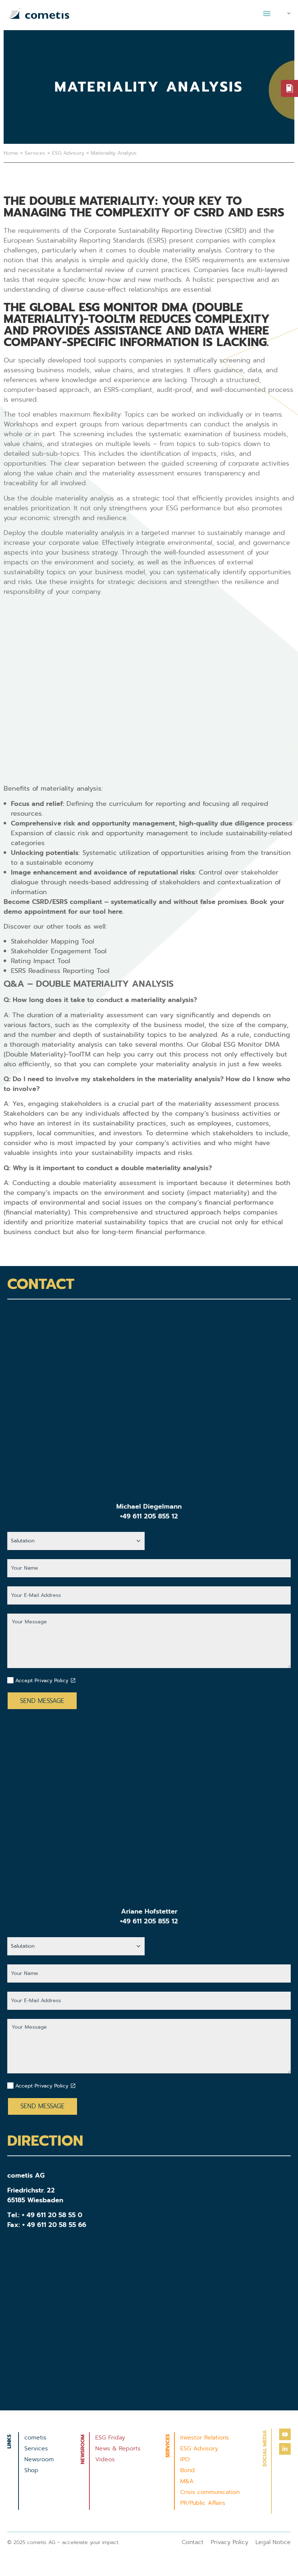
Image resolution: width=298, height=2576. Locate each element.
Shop (31, 2470)
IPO (185, 2459)
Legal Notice (273, 2542)
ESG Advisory (68, 153)
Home (11, 153)
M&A (187, 2481)
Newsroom (39, 2459)
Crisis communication (210, 2492)
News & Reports (118, 2449)
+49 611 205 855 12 (149, 1516)
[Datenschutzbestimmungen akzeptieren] (73, 1680)
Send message (42, 1701)
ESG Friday (110, 2438)
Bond (188, 2470)
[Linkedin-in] (285, 2449)
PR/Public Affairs (203, 2503)
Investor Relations (205, 2438)
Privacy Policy (229, 2542)
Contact (193, 2542)
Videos (105, 2459)
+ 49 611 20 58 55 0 (52, 2215)
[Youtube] (285, 2434)
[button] (267, 13)
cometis (35, 2438)
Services (35, 153)
